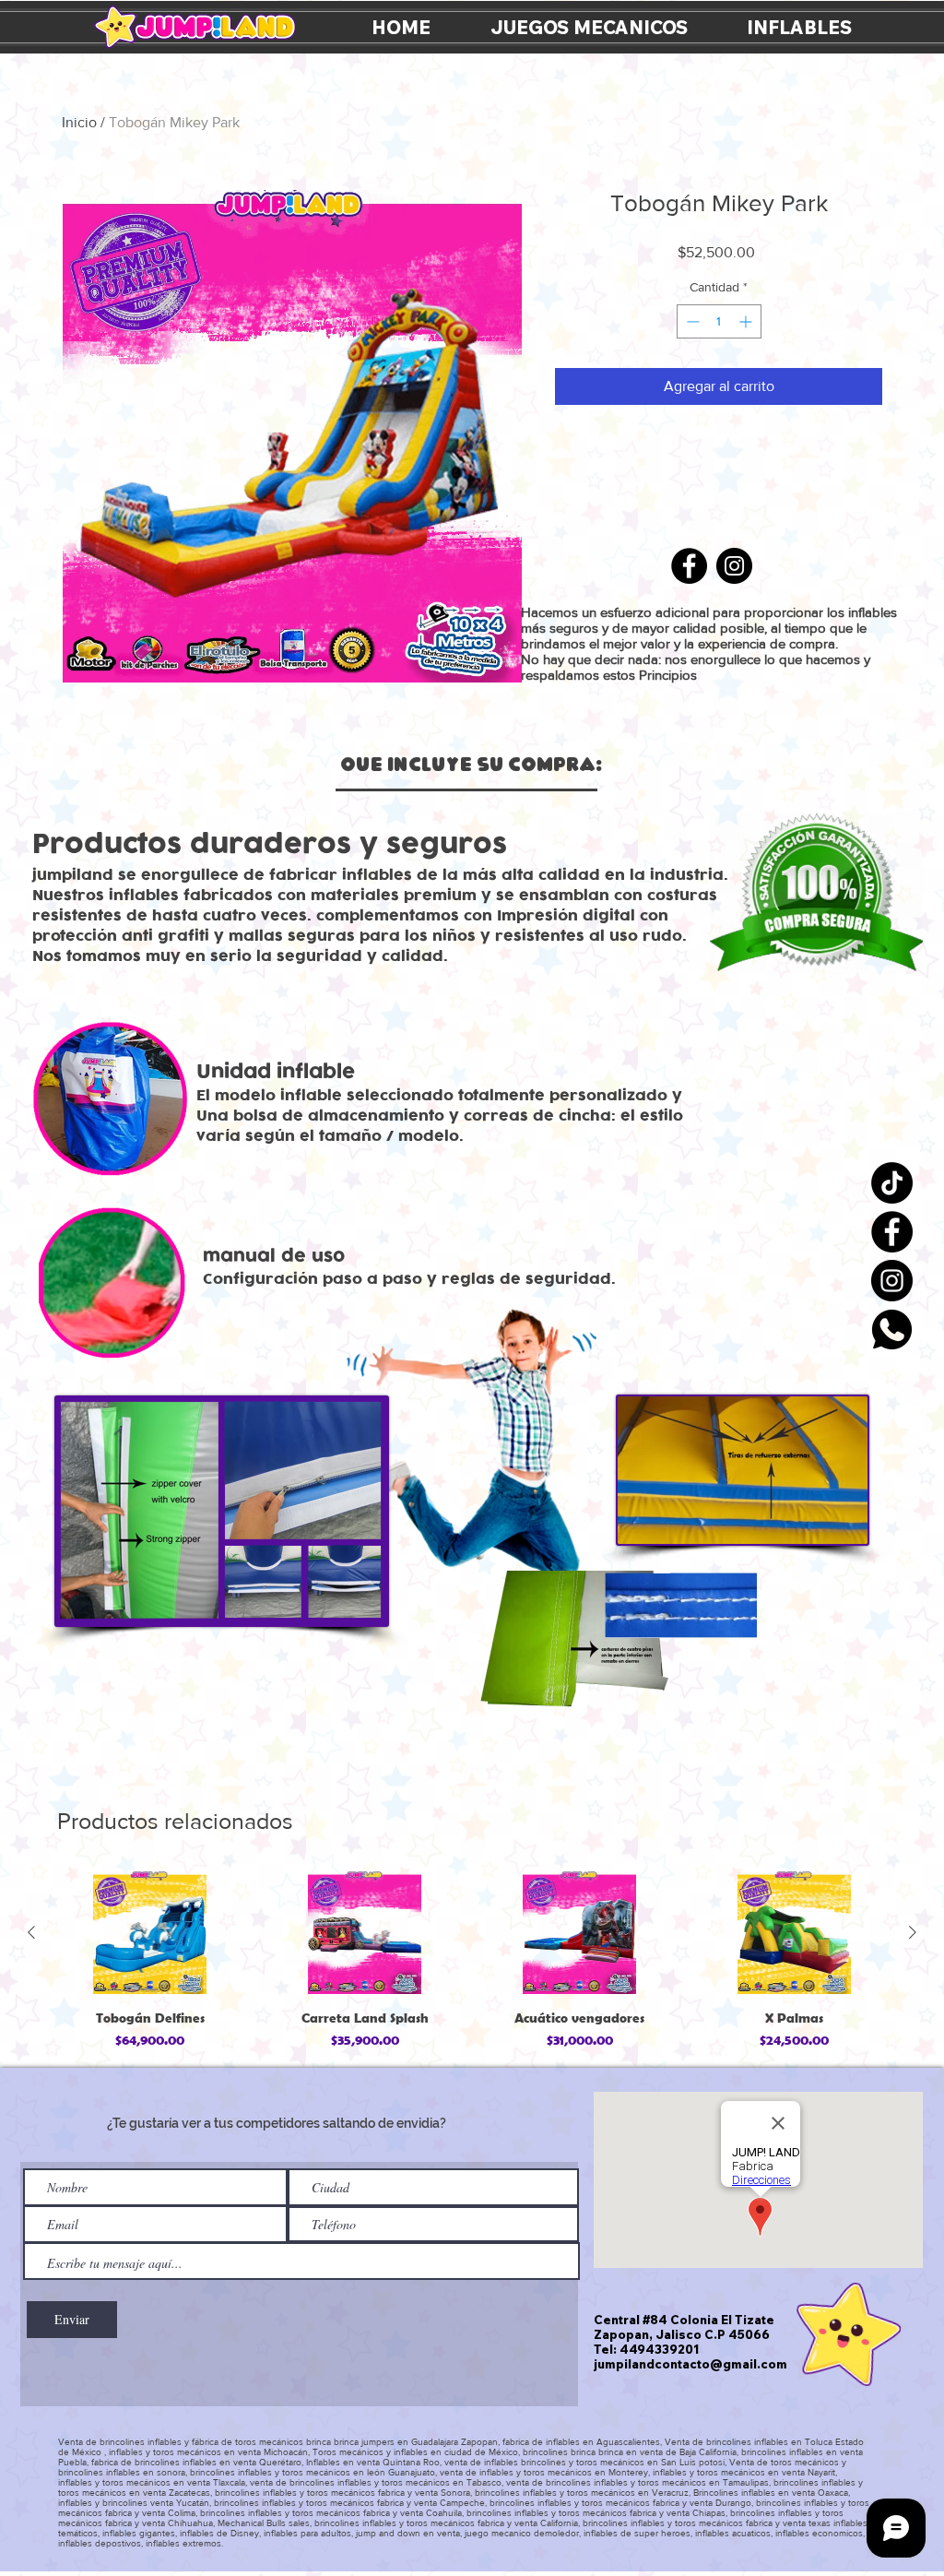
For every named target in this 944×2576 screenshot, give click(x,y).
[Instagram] (892, 1281)
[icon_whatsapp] (892, 1330)
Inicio (79, 122)
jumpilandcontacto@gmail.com (690, 2364)
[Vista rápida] (150, 1933)
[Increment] (747, 321)
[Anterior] (31, 1932)
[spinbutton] (719, 321)
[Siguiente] (913, 1932)
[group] (472, 1962)
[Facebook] (892, 1232)
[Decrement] (691, 321)
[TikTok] (892, 1183)
